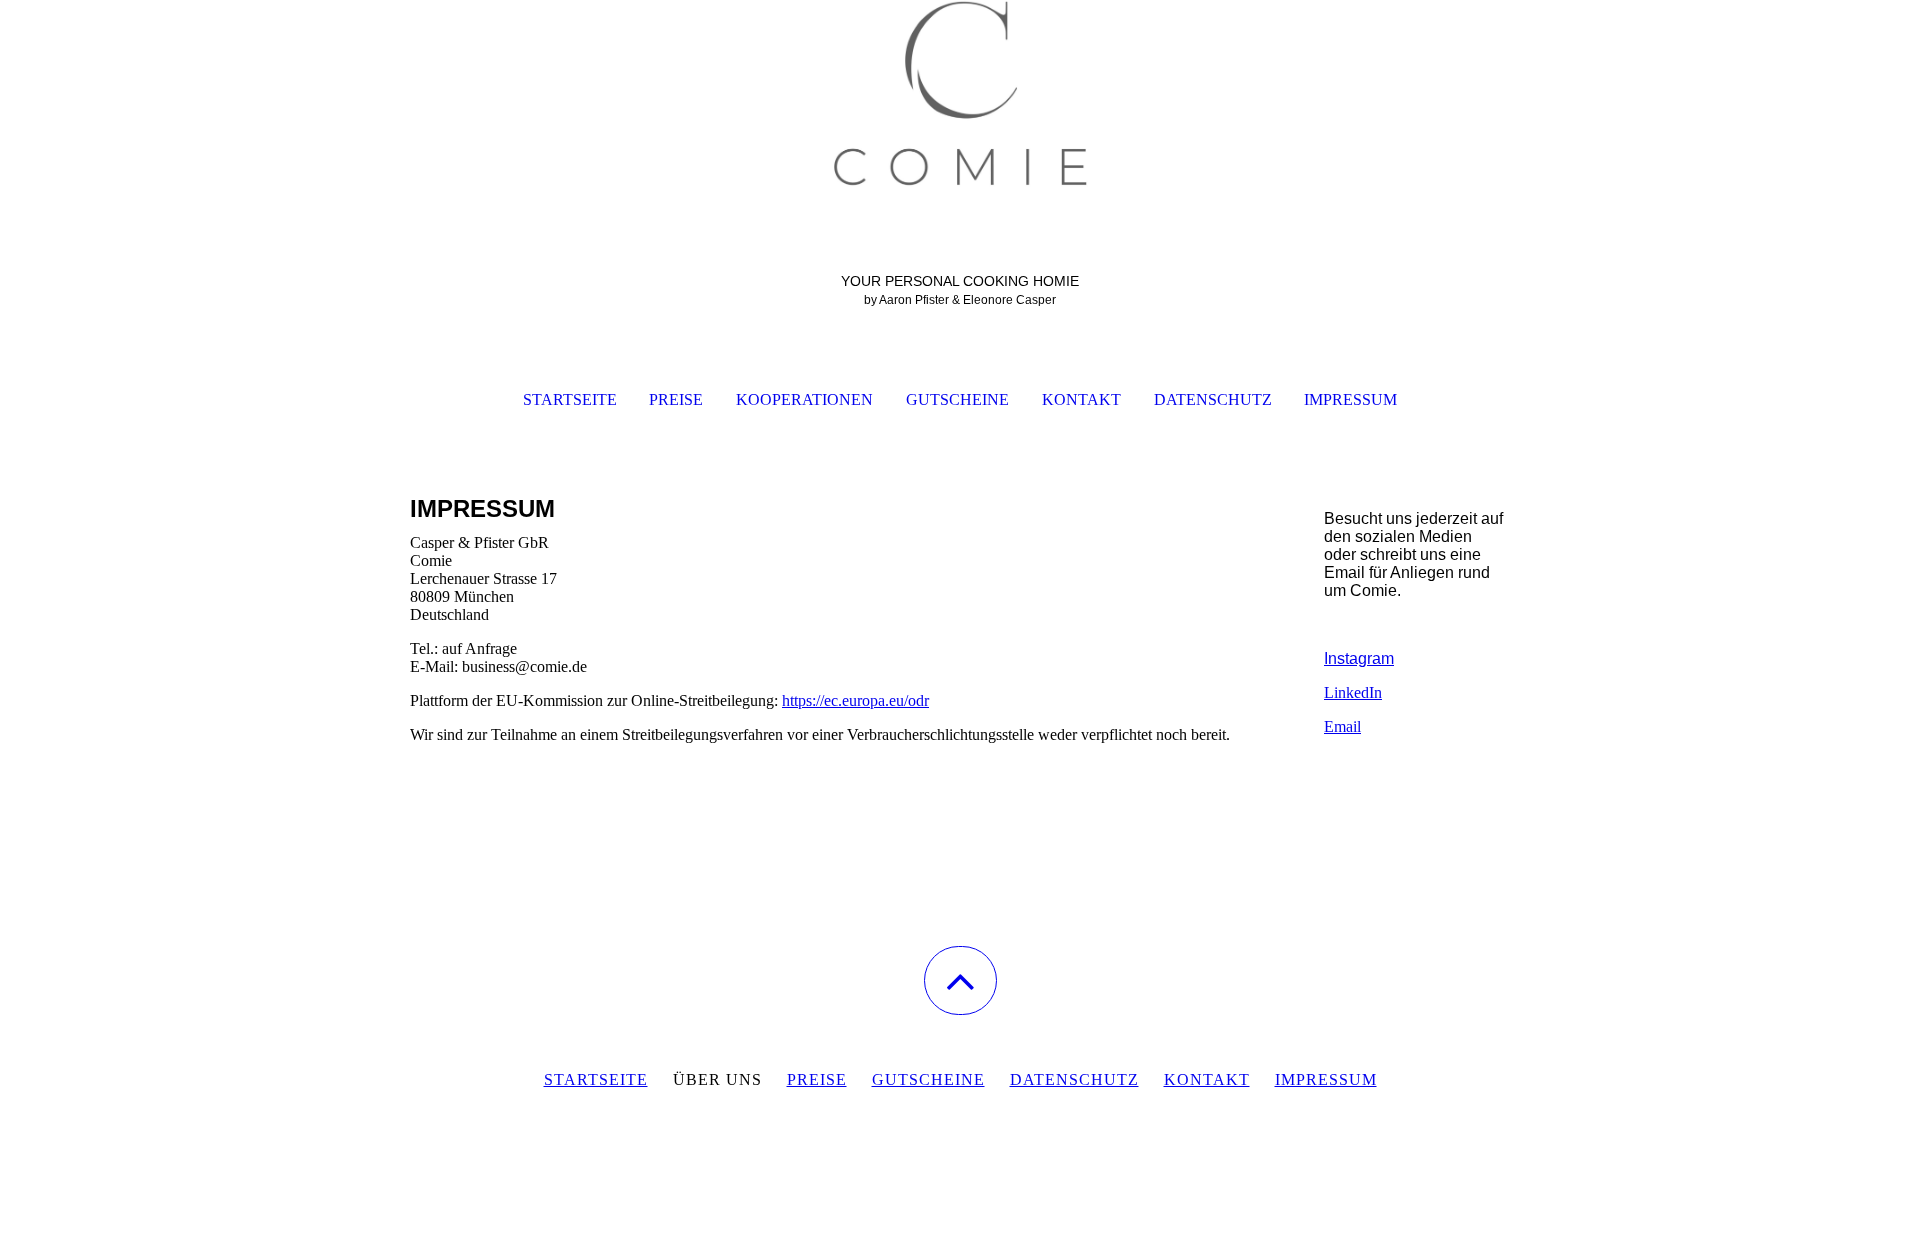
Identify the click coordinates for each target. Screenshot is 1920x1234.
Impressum (1350, 399)
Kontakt (1081, 399)
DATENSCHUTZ (1074, 1079)
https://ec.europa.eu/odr (855, 700)
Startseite (570, 399)
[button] (960, 980)
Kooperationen (804, 399)
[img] (960, 100)
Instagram (1359, 658)
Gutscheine (957, 399)
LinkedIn (1353, 692)
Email (1342, 726)
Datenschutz (1213, 399)
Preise (676, 399)
